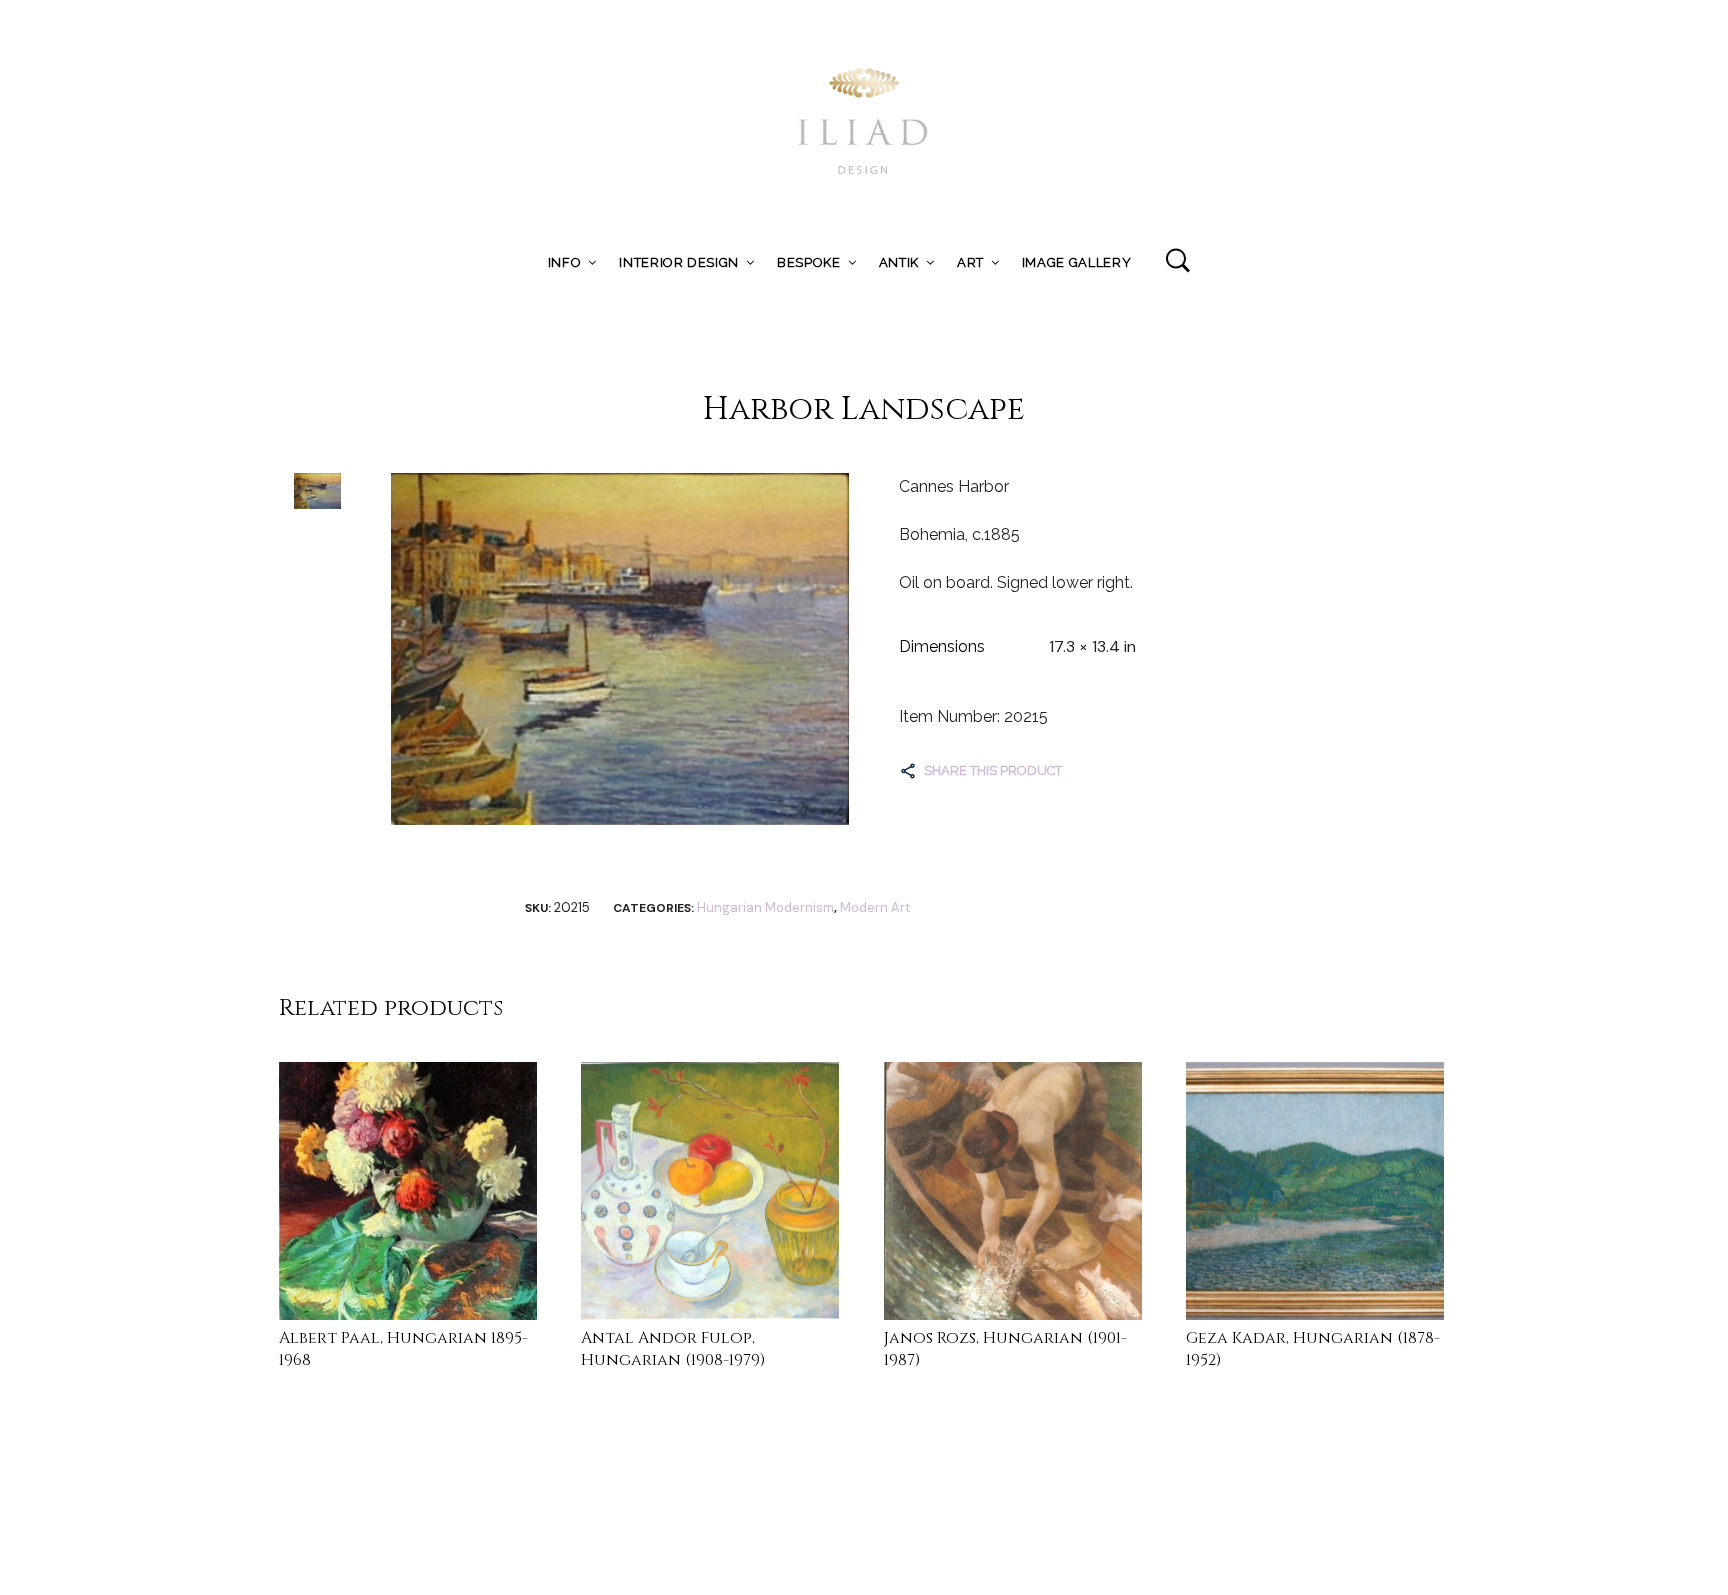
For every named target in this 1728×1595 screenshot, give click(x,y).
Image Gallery (1076, 262)
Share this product (993, 770)
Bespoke (809, 262)
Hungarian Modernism (765, 907)
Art (970, 262)
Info (565, 262)
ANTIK (899, 262)
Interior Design (679, 262)
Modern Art (875, 907)
